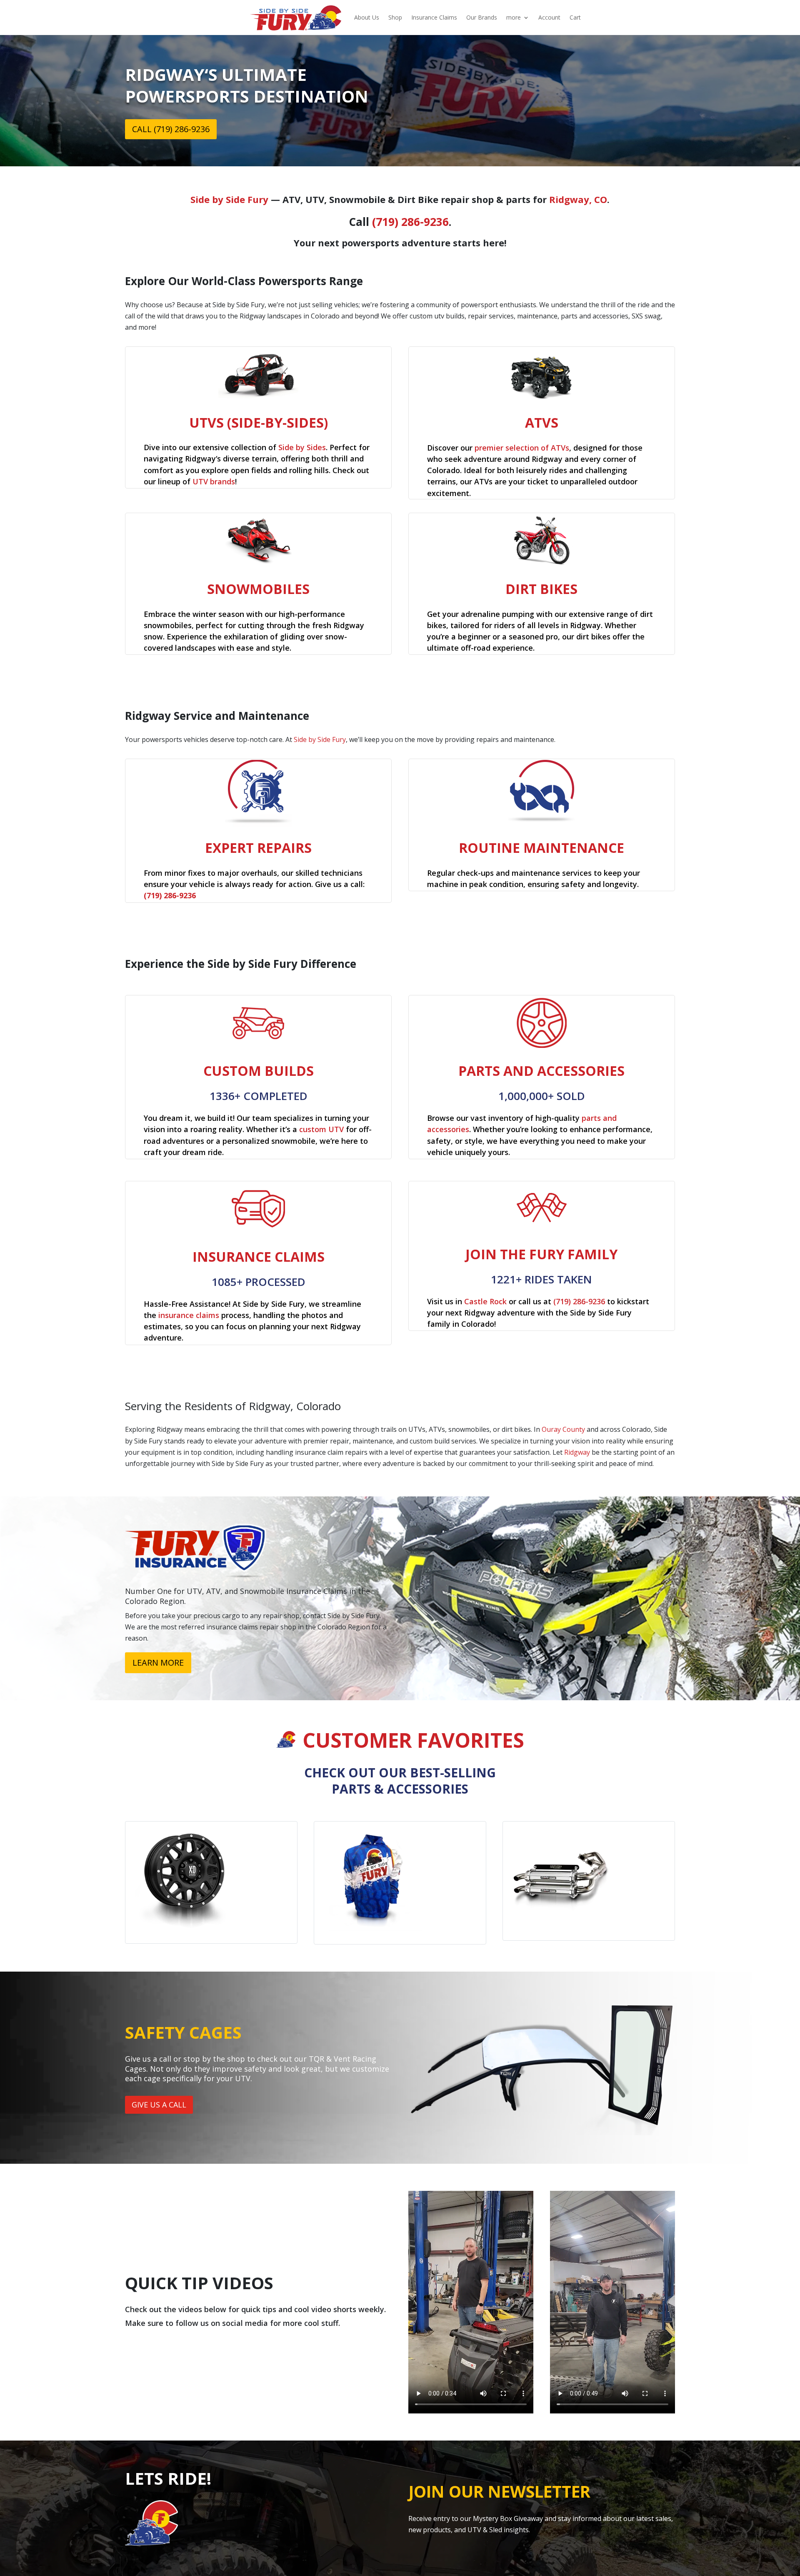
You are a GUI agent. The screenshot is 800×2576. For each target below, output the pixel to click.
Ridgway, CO (578, 199)
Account (549, 17)
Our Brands (482, 17)
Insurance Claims (434, 17)
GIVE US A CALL (159, 2105)
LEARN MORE (158, 1663)
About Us (367, 17)
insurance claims (189, 1315)
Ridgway (577, 1452)
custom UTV (321, 1129)
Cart (575, 17)
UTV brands (214, 481)
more (514, 17)
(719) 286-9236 (410, 222)
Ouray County (563, 1429)
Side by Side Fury (229, 199)
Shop (395, 17)
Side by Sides (302, 447)
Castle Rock (485, 1301)
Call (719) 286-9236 (171, 129)
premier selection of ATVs (522, 448)
